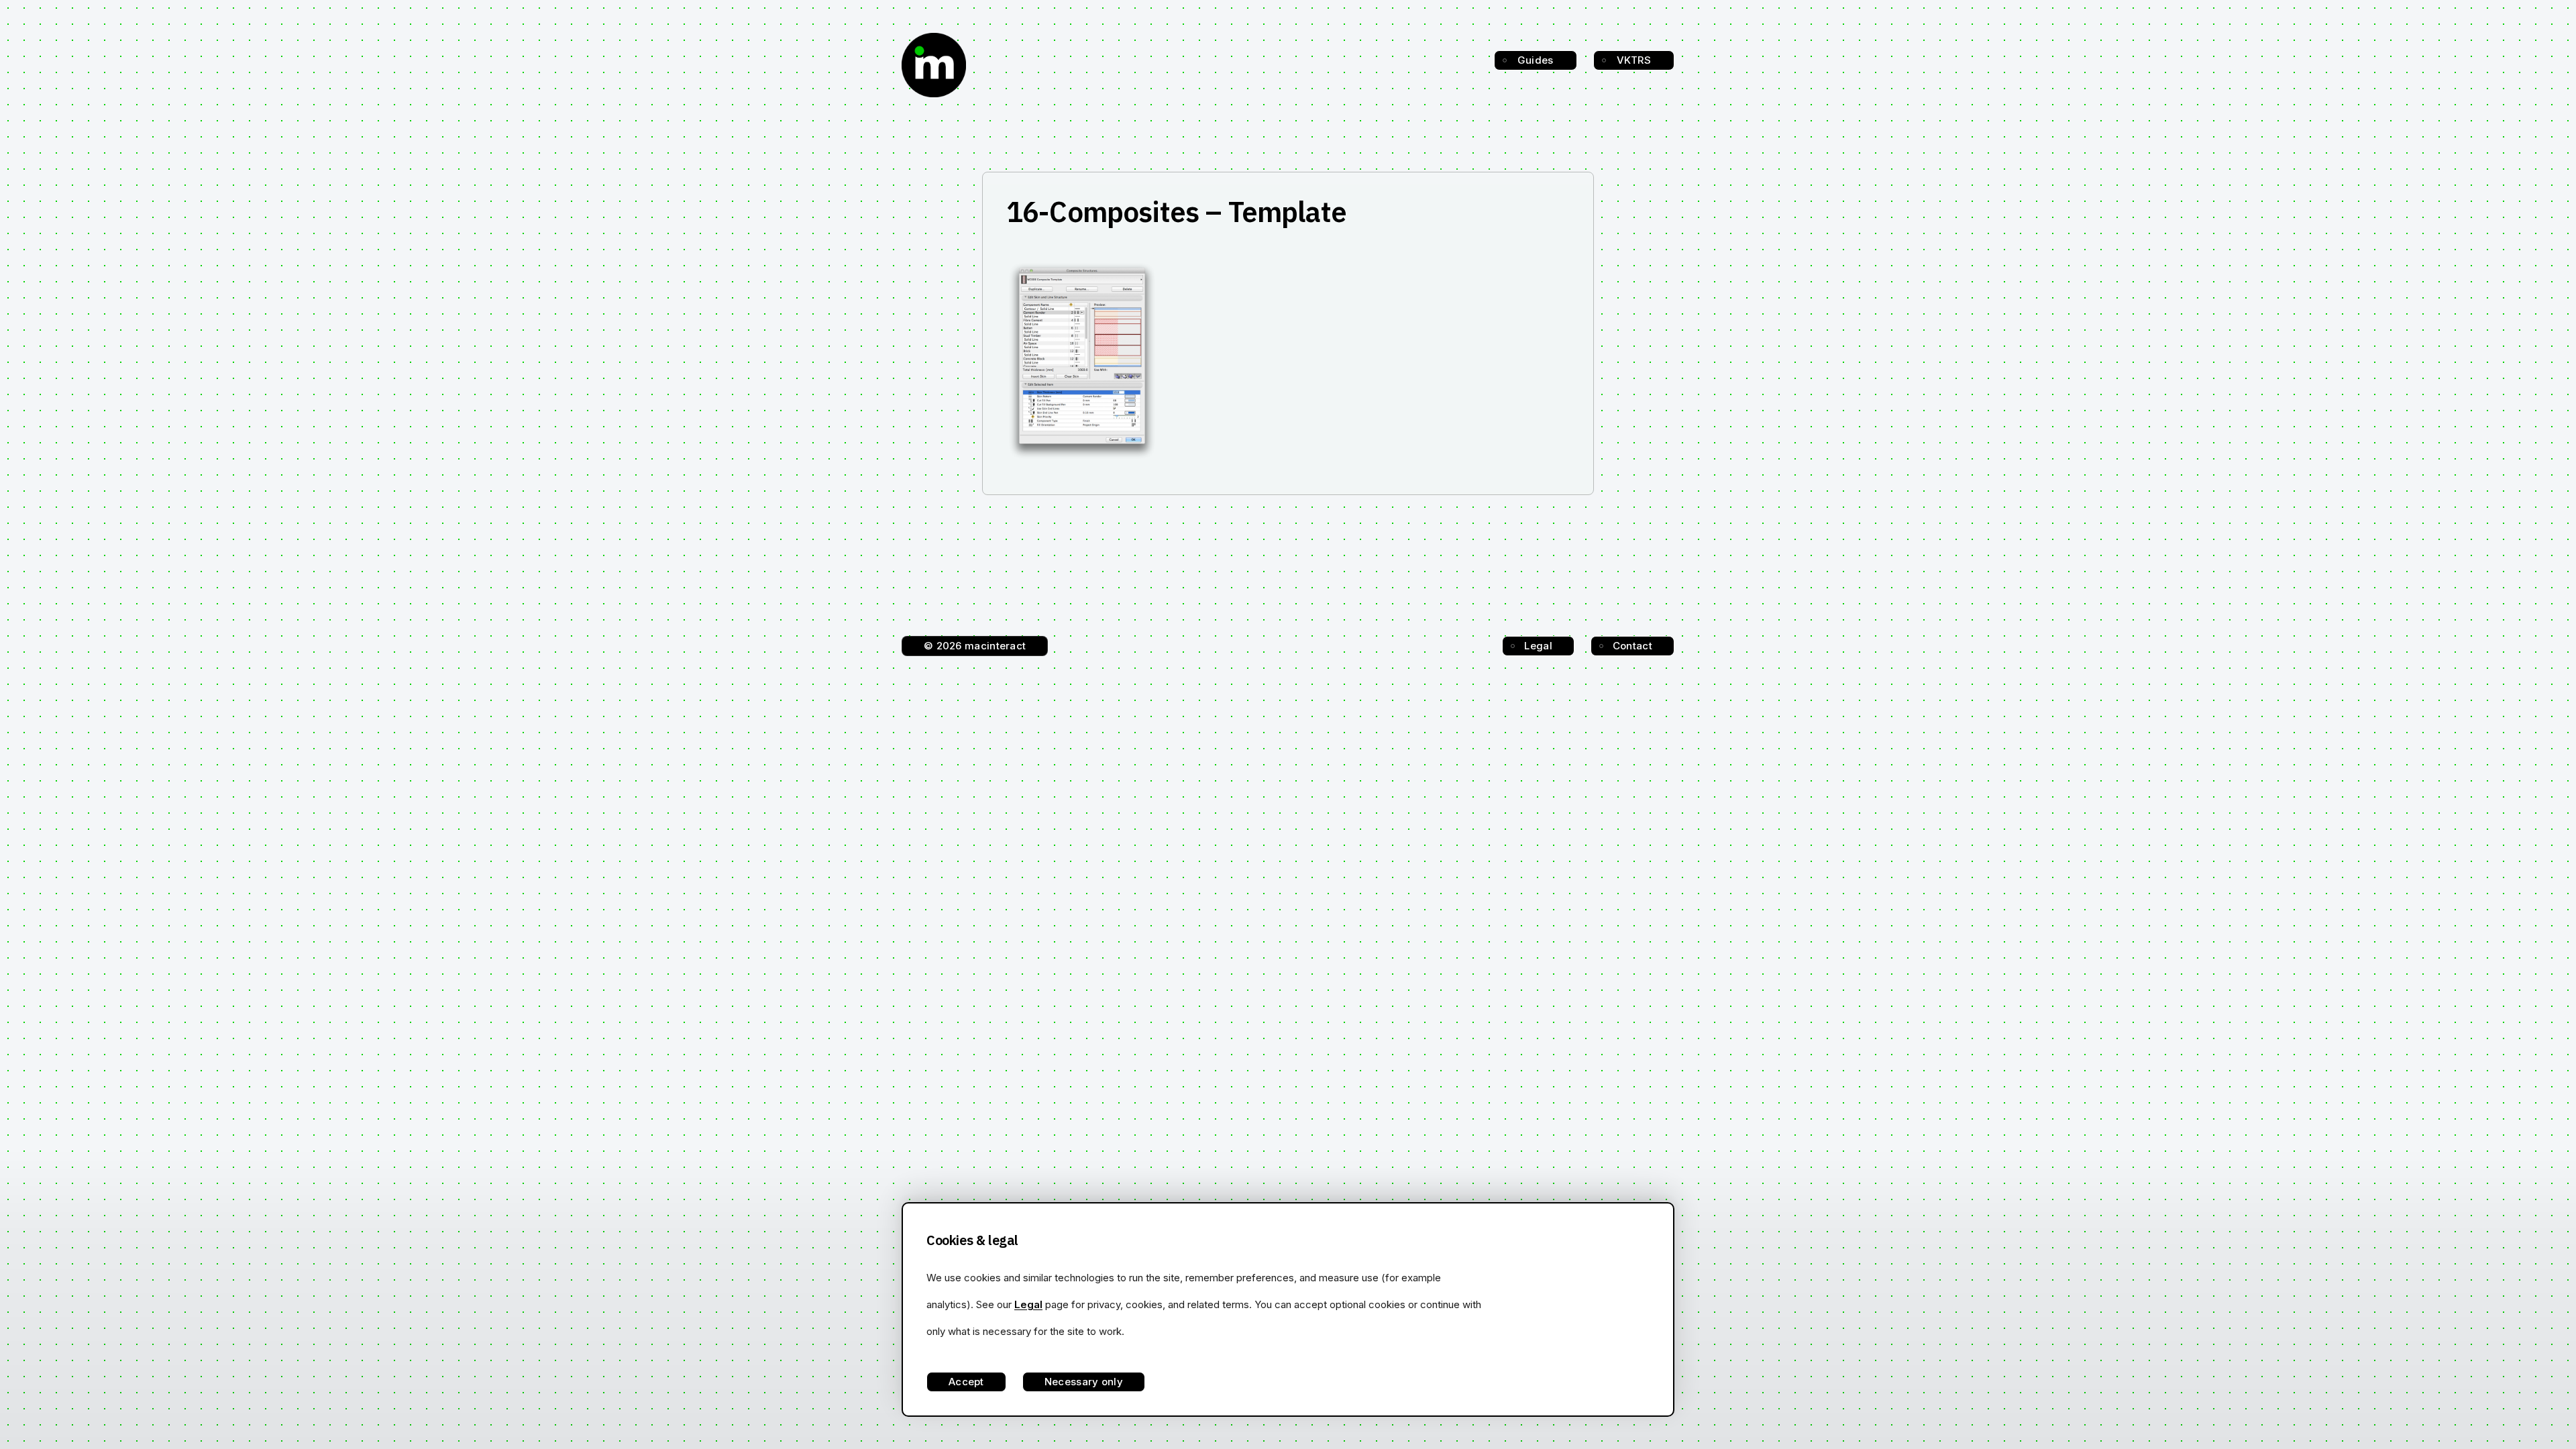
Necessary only (1084, 1382)
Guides (1536, 60)
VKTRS (1634, 60)
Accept (966, 1382)
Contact (1632, 646)
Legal (1538, 646)
